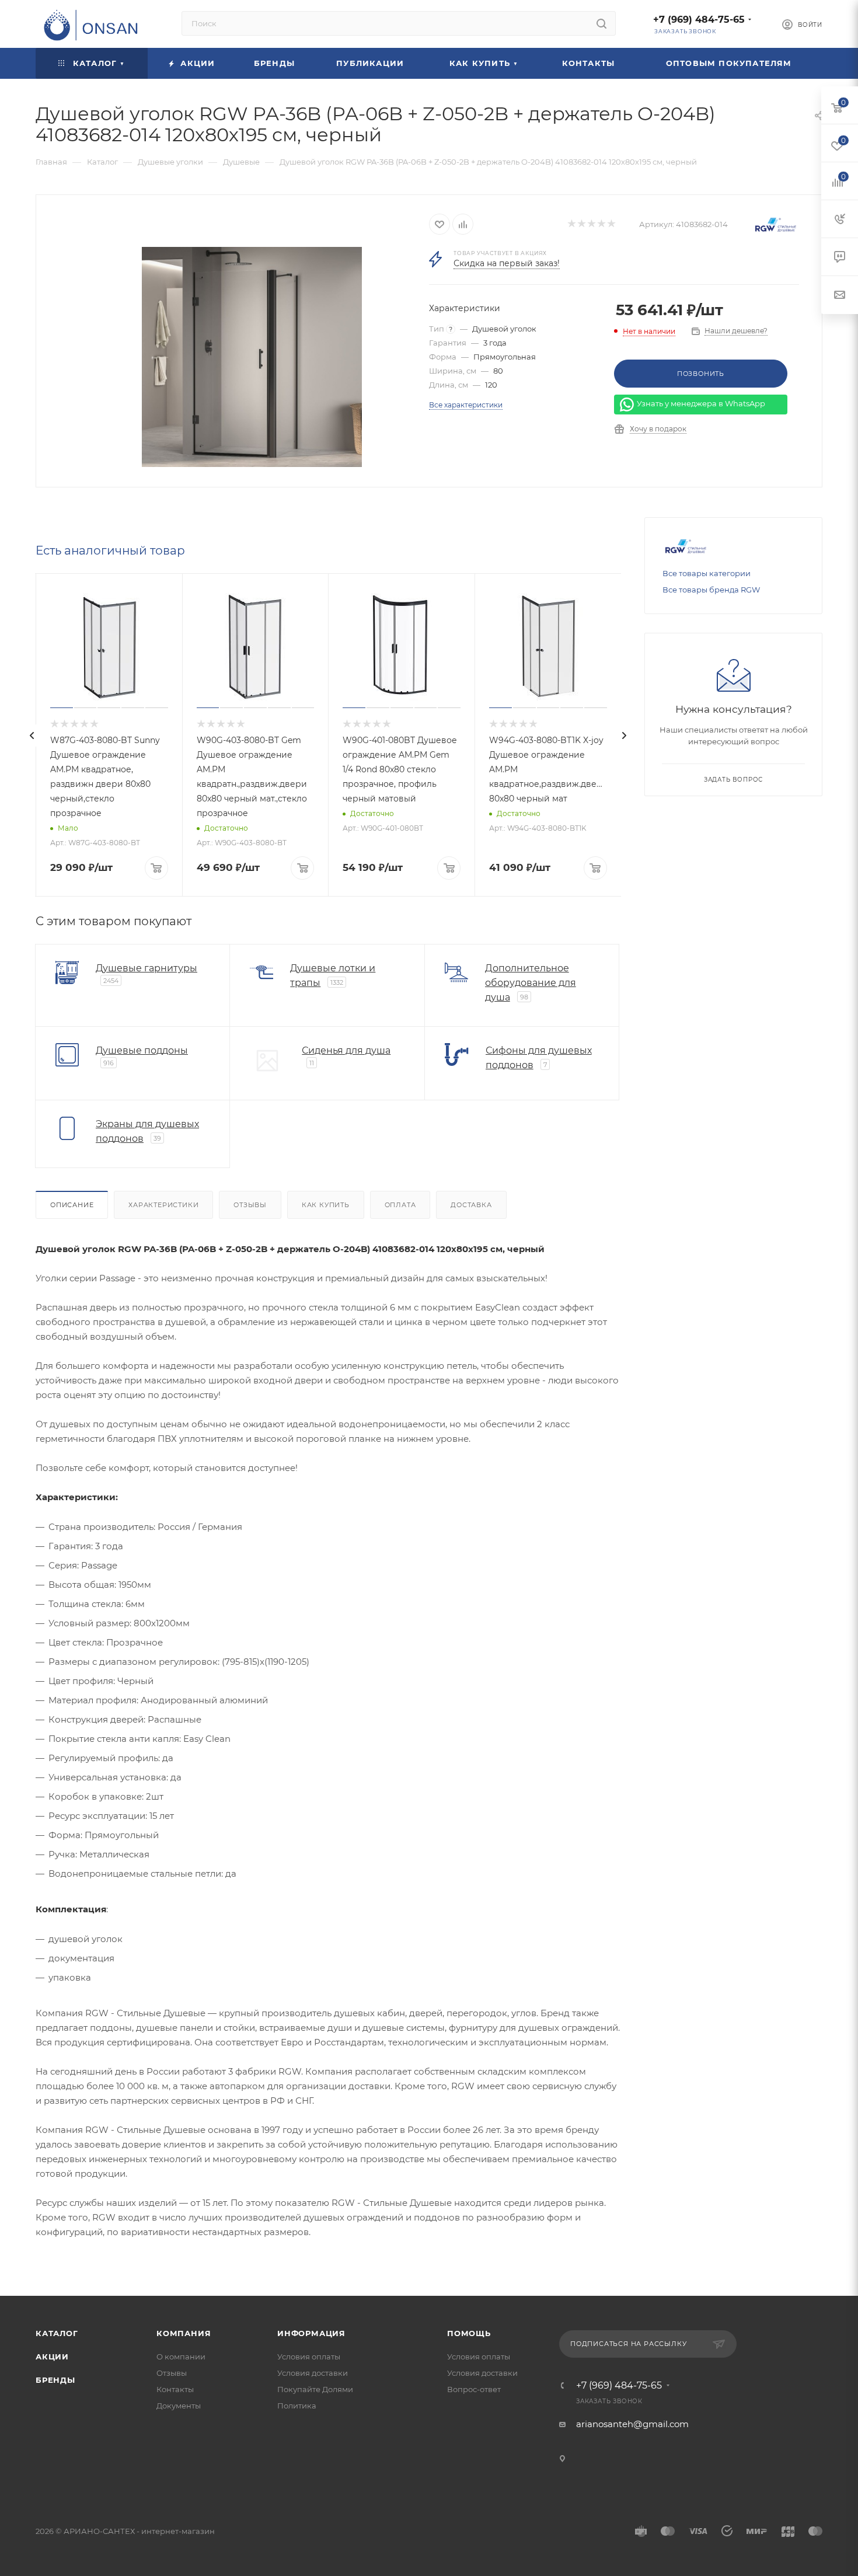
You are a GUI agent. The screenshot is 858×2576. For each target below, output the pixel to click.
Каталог (57, 2333)
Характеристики (163, 1205)
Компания (184, 2333)
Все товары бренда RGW (711, 590)
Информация (311, 2333)
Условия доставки (313, 2373)
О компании (181, 2357)
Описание (72, 1205)
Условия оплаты (309, 2357)
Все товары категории (707, 573)
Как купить (326, 1205)
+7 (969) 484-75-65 (699, 20)
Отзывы (250, 1205)
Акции (52, 2357)
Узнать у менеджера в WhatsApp (701, 404)
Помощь (469, 2333)
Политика (297, 2406)
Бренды (55, 2380)
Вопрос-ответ (474, 2389)
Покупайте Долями (315, 2389)
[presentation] (32, 735)
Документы (179, 2406)
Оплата (400, 1205)
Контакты (175, 2389)
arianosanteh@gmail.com (632, 2424)
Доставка (471, 1205)
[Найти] (601, 23)
